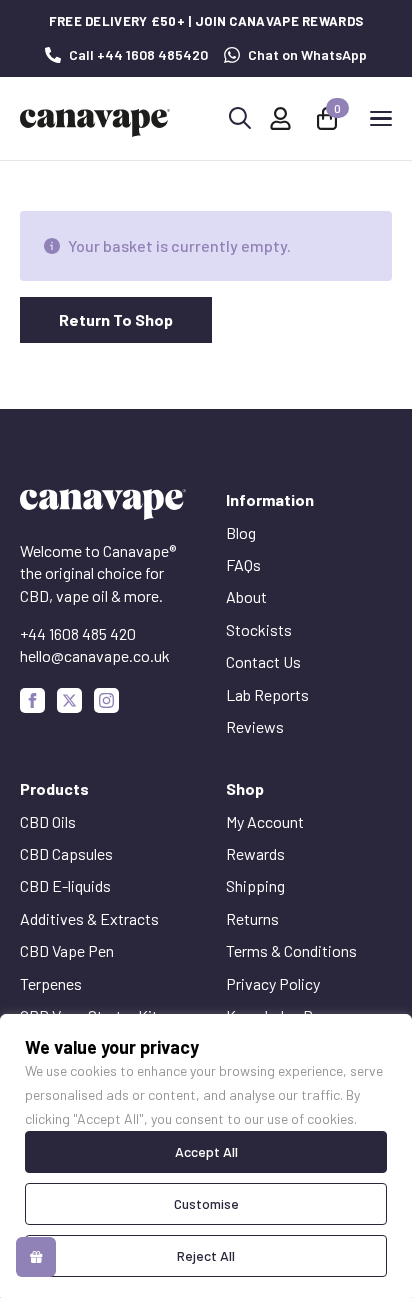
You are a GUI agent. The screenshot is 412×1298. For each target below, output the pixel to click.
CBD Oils (48, 821)
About (246, 596)
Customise (206, 1203)
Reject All (206, 1255)
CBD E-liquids (65, 885)
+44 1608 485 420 (78, 633)
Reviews (255, 726)
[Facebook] (32, 700)
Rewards (255, 853)
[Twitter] (69, 700)
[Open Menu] (381, 118)
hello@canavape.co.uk (95, 655)
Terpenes (51, 983)
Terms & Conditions (291, 950)
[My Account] (280, 118)
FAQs (243, 564)
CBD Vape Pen (67, 950)
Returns (252, 918)
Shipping (255, 885)
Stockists (259, 629)
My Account (265, 821)
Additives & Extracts (89, 918)
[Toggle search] (240, 118)
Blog (241, 532)
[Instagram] (106, 700)
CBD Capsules (66, 853)
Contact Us (263, 661)
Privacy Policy (273, 983)
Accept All (206, 1151)
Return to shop (116, 319)
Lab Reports (267, 694)
